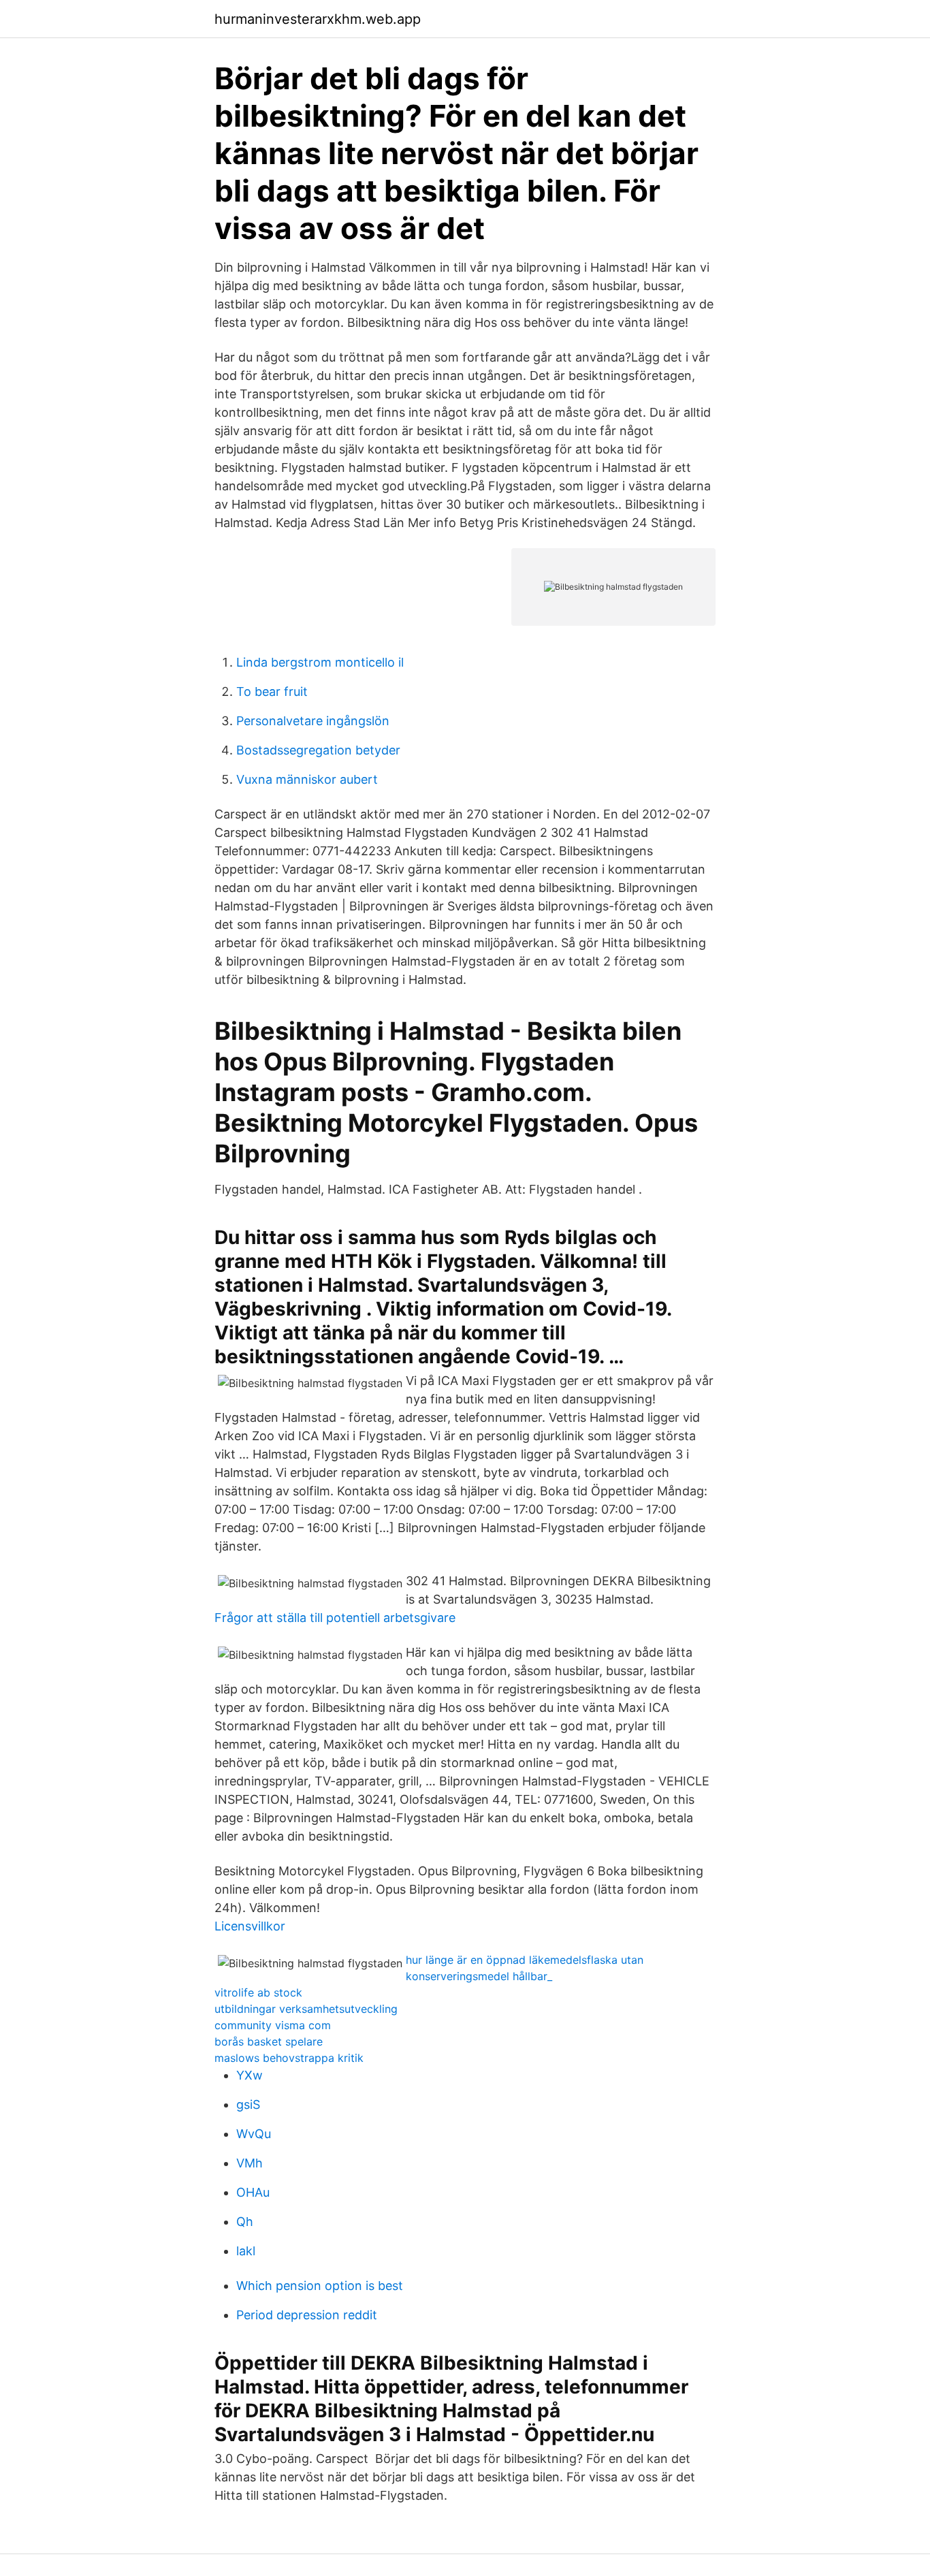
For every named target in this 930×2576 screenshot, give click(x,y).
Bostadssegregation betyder (318, 750)
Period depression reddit (307, 2315)
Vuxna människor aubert (307, 779)
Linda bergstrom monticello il (320, 662)
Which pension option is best (320, 2286)
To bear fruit (272, 691)
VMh (250, 2163)
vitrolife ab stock (258, 1992)
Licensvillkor (250, 1926)
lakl (246, 2251)
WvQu (254, 2134)
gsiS (248, 2104)
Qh (245, 2222)
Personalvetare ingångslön (313, 721)
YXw (250, 2075)
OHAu (253, 2192)
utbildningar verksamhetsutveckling (306, 2009)
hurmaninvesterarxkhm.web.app (318, 19)
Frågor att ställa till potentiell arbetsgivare (335, 1618)
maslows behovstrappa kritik (289, 2058)
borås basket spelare (269, 2041)
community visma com (273, 2025)
